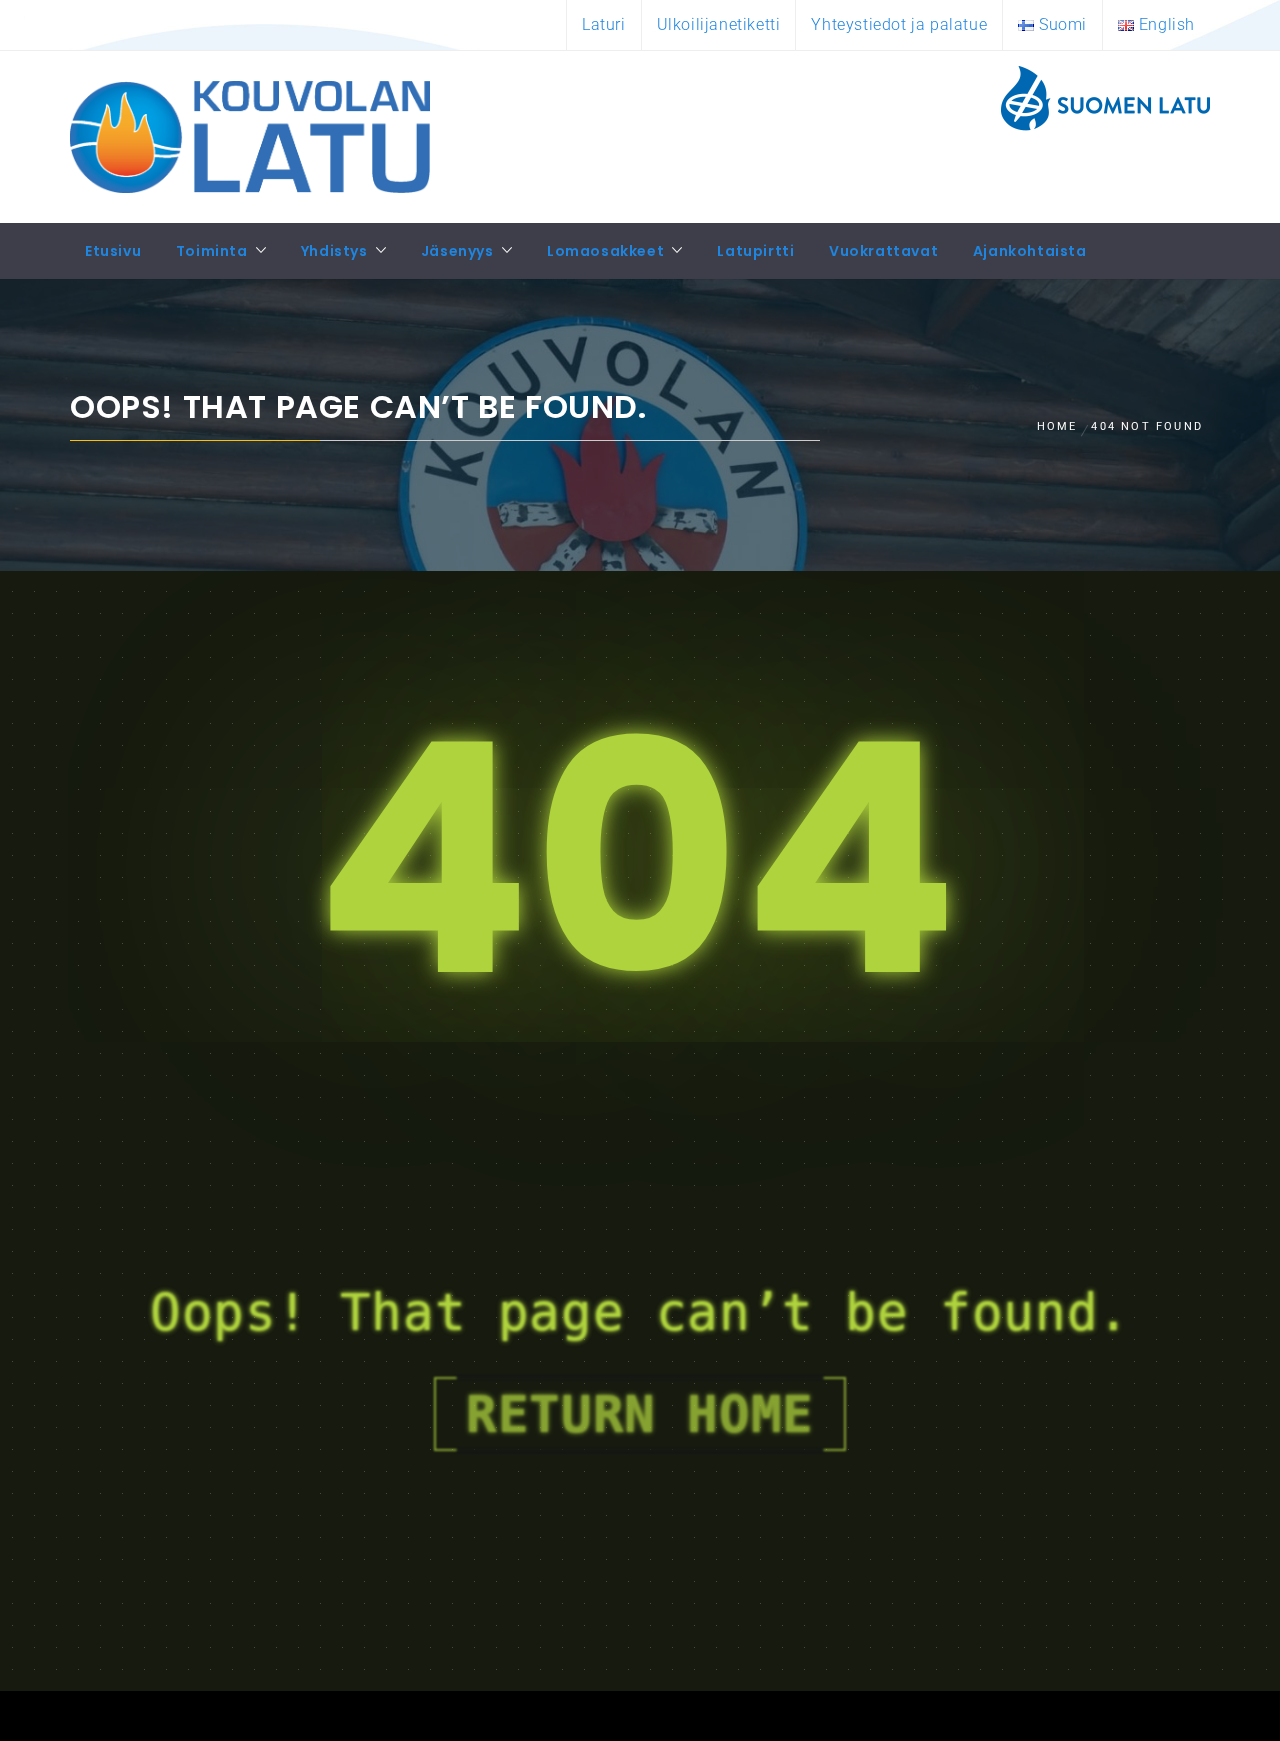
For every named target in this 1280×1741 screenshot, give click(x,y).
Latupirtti (755, 251)
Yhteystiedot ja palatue (899, 24)
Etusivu (113, 251)
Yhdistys (334, 251)
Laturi (604, 24)
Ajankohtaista (1030, 251)
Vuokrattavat (883, 251)
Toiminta (212, 251)
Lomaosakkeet (605, 251)
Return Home (640, 1414)
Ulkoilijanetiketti (719, 24)
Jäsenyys (457, 251)
